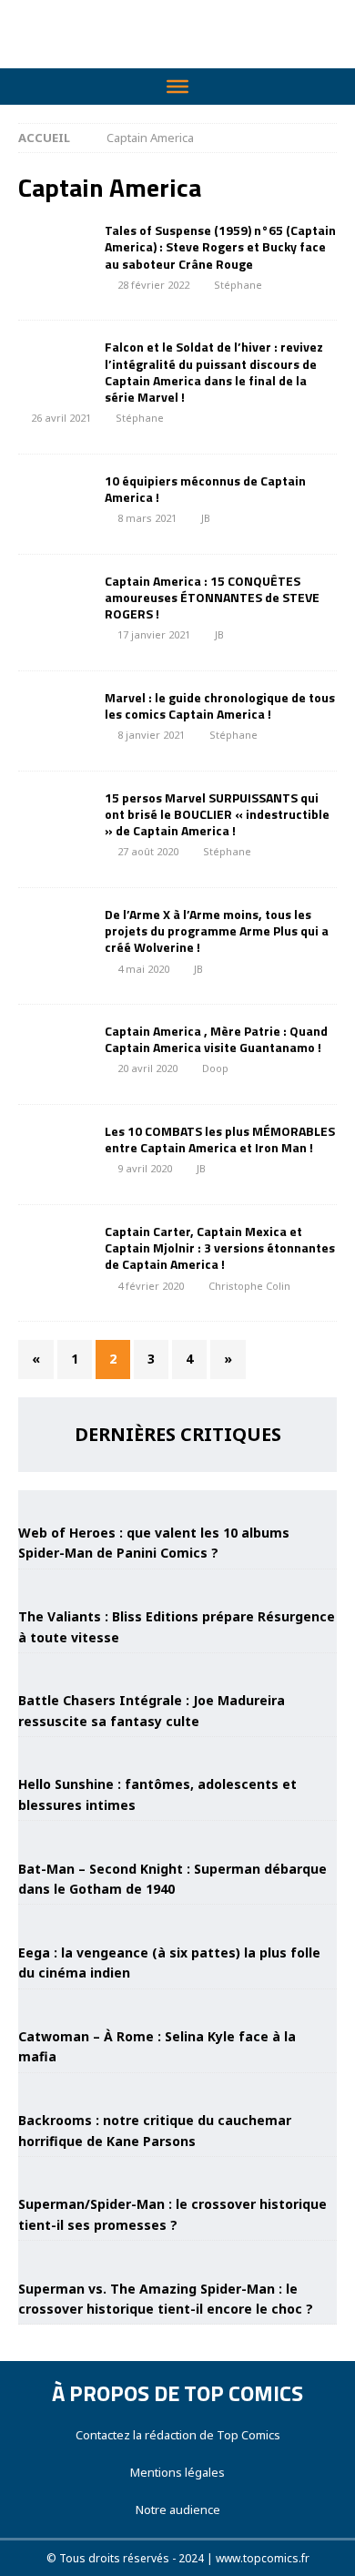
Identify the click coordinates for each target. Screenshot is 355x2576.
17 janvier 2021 (154, 634)
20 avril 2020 (147, 1068)
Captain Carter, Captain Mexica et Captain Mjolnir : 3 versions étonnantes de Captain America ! (220, 1247)
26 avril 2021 (61, 418)
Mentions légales (177, 2472)
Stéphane (238, 285)
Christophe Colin (249, 1286)
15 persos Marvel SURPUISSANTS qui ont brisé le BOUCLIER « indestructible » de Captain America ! (217, 814)
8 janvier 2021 (151, 735)
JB (206, 518)
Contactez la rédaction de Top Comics (178, 2435)
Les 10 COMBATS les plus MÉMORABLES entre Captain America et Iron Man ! (220, 1139)
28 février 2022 (153, 285)
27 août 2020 (148, 851)
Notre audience (178, 2510)
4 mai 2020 (143, 969)
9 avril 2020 (145, 1168)
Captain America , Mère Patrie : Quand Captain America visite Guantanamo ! (216, 1039)
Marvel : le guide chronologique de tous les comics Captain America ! (220, 705)
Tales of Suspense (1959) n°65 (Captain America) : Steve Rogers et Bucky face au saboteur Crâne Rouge (220, 246)
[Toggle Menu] (177, 87)
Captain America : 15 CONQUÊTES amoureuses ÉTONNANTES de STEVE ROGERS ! (212, 597)
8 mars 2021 (147, 518)
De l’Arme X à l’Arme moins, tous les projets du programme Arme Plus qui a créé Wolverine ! (217, 930)
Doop (215, 1068)
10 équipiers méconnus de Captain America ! (205, 489)
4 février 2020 (151, 1286)
